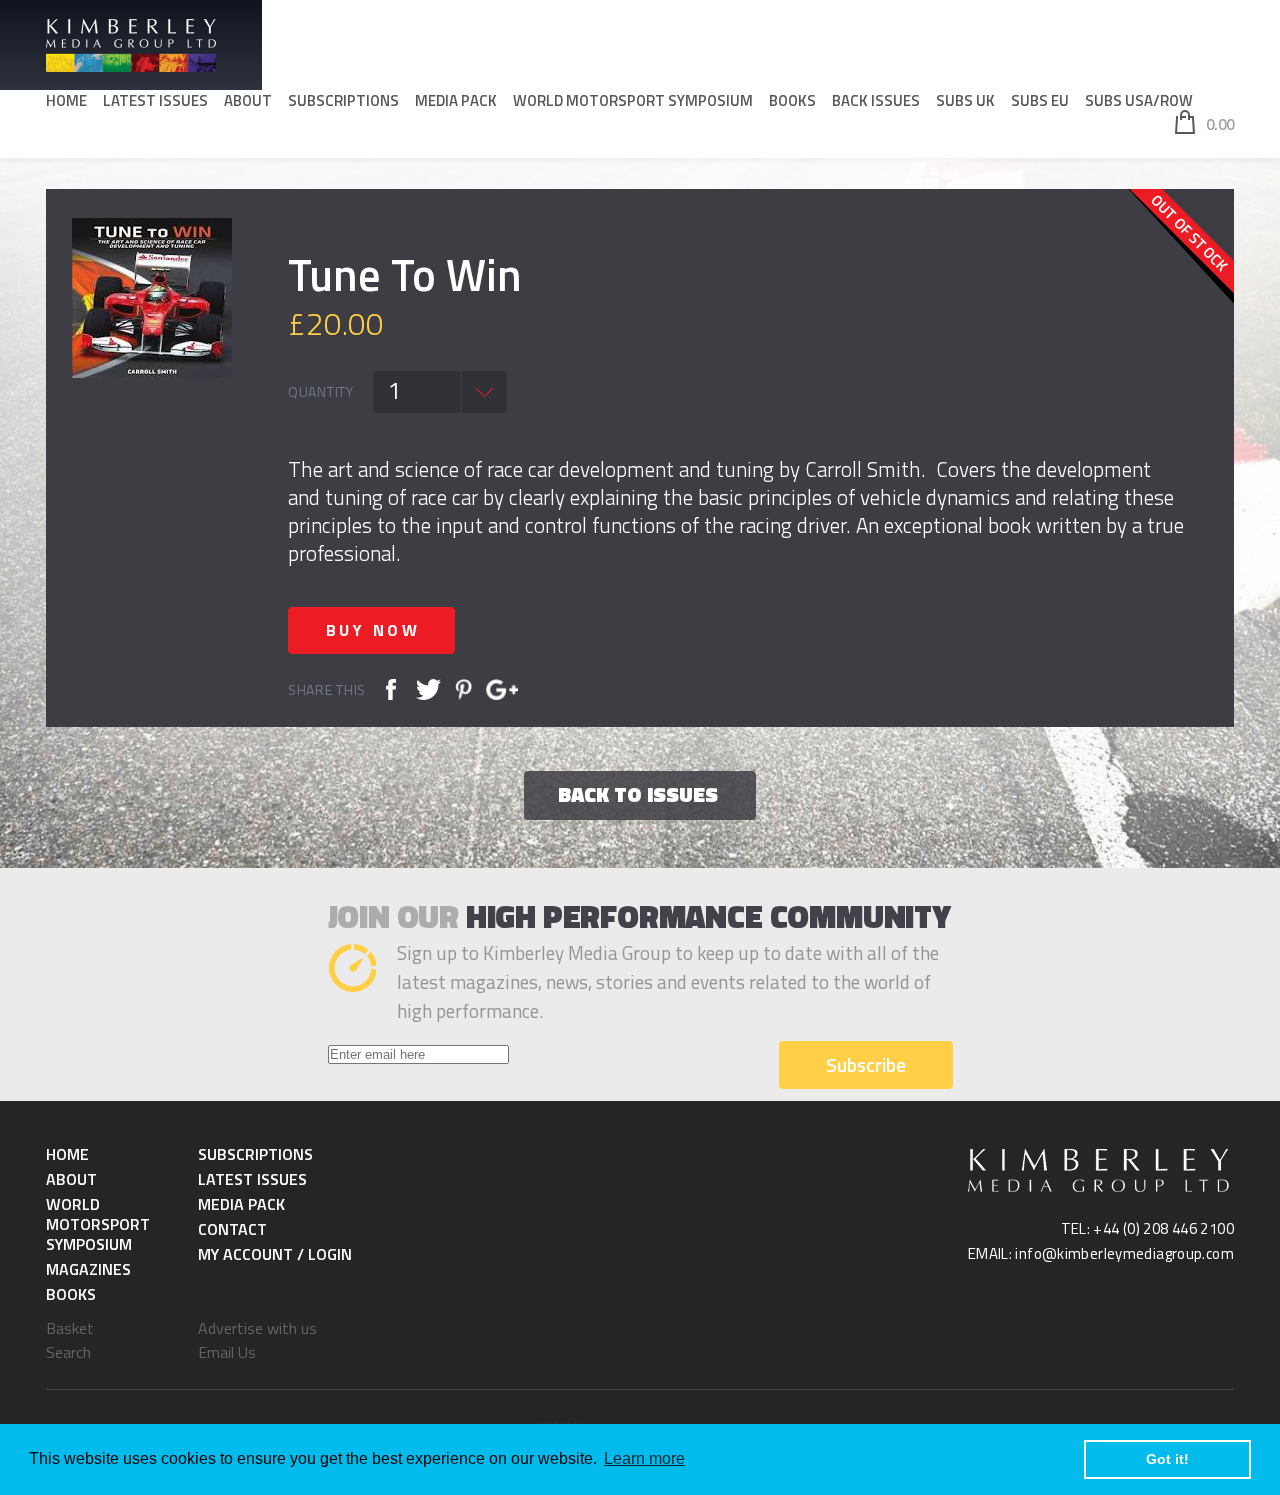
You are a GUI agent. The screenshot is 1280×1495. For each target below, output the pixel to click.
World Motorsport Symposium (633, 100)
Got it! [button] (1167, 1459)
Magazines (88, 1269)
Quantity (321, 392)
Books (792, 100)
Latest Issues (155, 100)
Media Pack (456, 100)
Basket (70, 1328)
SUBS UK (965, 100)
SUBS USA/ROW (1139, 100)
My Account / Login (275, 1254)
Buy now (373, 630)
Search (68, 1352)
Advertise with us (257, 1328)
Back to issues (638, 794)
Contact (232, 1229)
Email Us (227, 1352)
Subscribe (866, 1064)
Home (66, 100)
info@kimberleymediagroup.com (1124, 1253)
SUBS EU (1040, 100)
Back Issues (876, 100)
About (248, 100)
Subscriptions (343, 100)
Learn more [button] (644, 1458)
